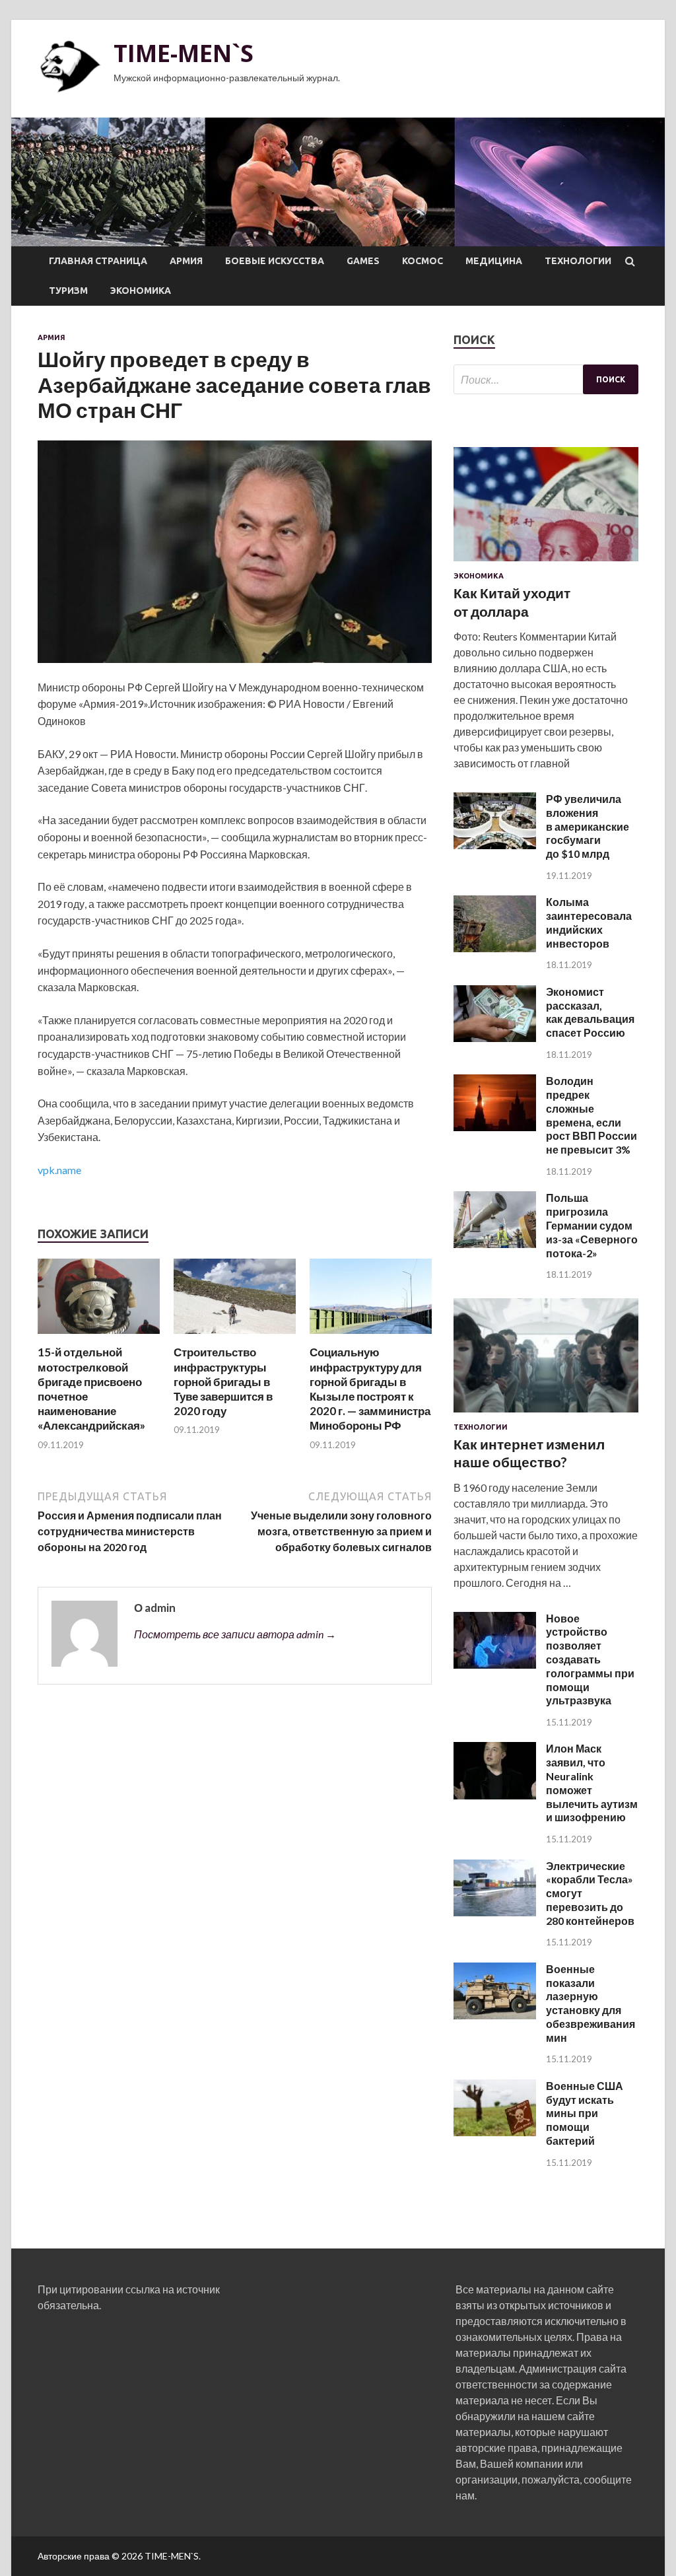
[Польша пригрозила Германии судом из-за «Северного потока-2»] (495, 1244)
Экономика (141, 291)
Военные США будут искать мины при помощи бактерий (585, 2113)
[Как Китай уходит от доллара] (546, 564)
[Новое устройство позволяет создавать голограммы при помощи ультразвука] (495, 1664)
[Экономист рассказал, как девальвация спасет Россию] (495, 1038)
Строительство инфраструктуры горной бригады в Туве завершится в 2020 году (223, 1381)
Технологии (578, 261)
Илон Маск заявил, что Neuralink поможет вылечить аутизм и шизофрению (592, 1783)
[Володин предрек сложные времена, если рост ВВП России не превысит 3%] (495, 1127)
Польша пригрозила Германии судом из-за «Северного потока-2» (592, 1225)
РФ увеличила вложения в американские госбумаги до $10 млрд (588, 826)
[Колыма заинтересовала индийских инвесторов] (495, 948)
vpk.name (59, 1170)
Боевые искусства (275, 261)
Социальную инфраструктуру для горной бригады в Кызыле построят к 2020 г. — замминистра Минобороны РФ (370, 1388)
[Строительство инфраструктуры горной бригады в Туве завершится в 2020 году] (235, 1337)
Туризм (68, 291)
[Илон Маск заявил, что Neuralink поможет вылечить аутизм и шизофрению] (495, 1795)
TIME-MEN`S (184, 53)
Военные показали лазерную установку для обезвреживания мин (591, 2003)
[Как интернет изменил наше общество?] (546, 1415)
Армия (186, 261)
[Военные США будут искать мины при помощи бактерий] (495, 2132)
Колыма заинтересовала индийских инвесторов (589, 922)
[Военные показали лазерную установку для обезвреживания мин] (495, 2015)
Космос (422, 261)
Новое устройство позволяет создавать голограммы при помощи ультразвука (590, 1659)
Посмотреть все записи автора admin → (235, 1634)
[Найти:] (546, 379)
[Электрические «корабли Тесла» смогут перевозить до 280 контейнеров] (495, 1912)
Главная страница (98, 261)
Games (363, 261)
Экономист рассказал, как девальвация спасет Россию (590, 1012)
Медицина (494, 261)
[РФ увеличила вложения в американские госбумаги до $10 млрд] (495, 845)
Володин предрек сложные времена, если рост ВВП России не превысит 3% (591, 1115)
